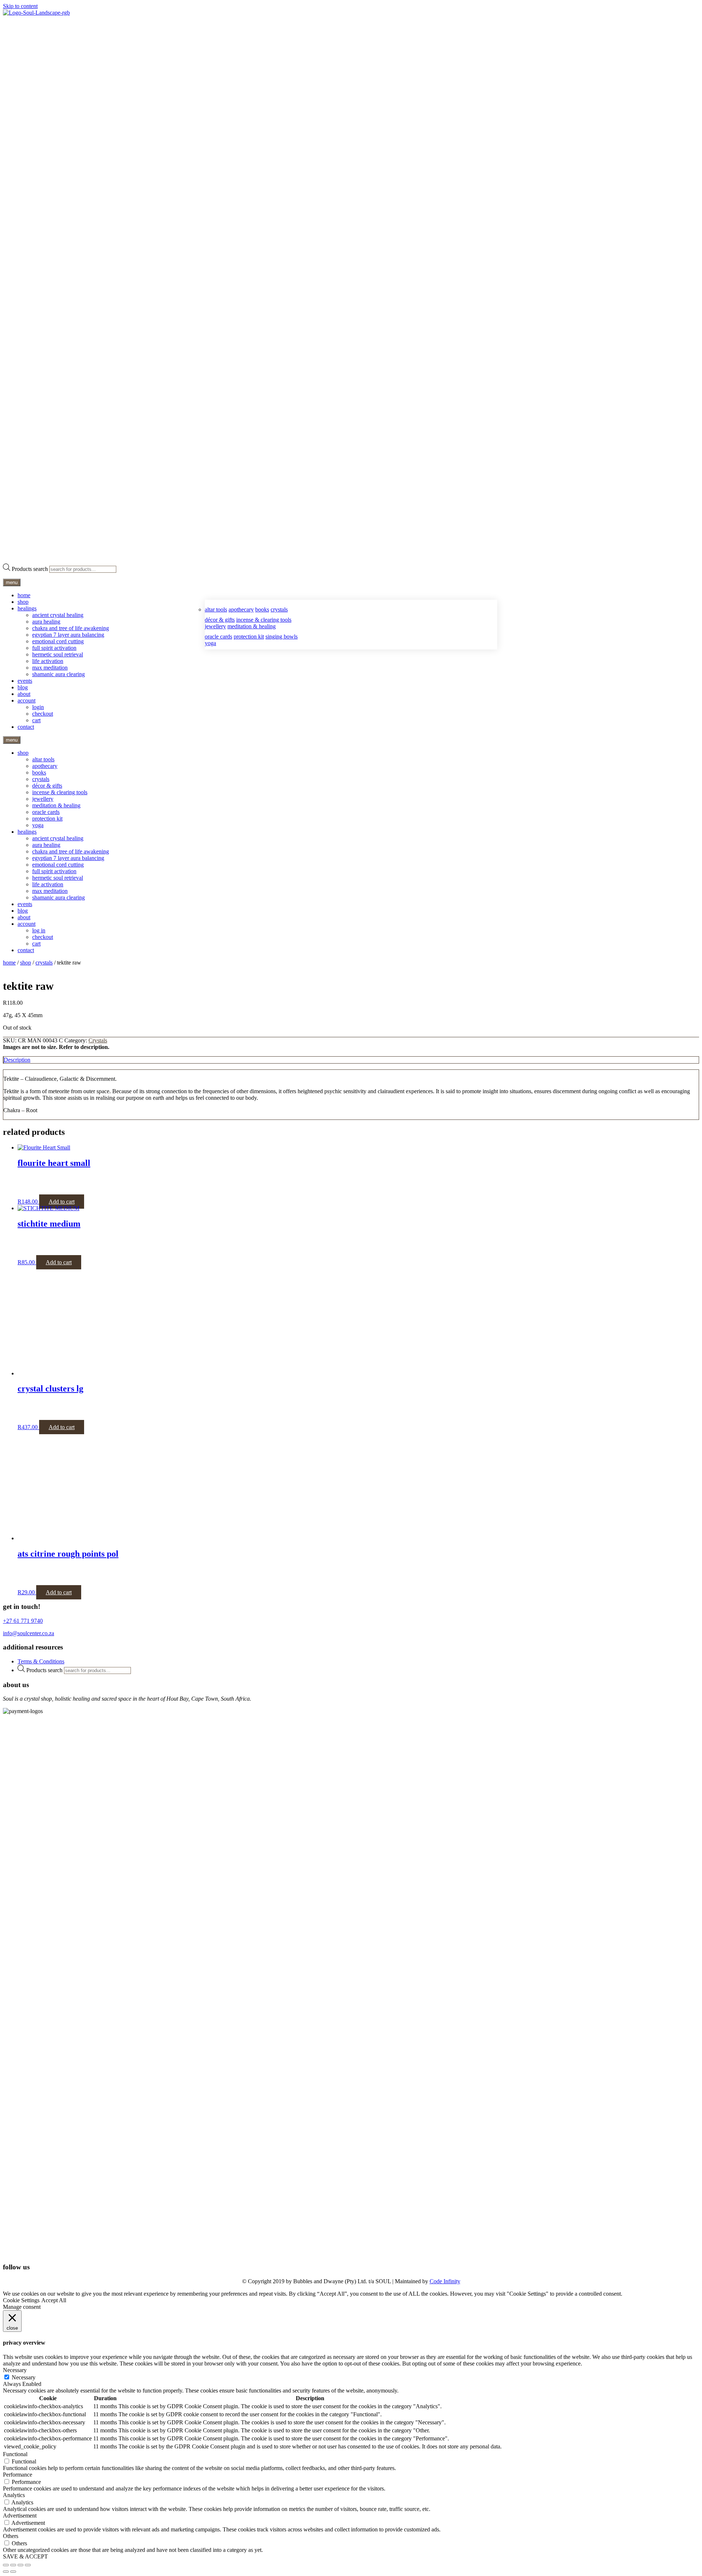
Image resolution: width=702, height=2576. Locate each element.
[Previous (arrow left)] (6, 2572)
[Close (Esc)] (28, 2565)
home (24, 595)
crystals (279, 609)
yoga (210, 643)
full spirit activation (54, 648)
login (38, 707)
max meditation (50, 668)
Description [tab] (17, 1060)
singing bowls (282, 637)
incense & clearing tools (264, 620)
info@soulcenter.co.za (29, 1633)
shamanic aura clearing (58, 674)
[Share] (20, 2565)
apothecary (241, 609)
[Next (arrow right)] (13, 2572)
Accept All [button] (54, 2300)
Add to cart (62, 1202)
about (24, 694)
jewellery (215, 626)
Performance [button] (18, 2475)
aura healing (46, 622)
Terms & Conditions (41, 1661)
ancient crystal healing (58, 615)
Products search (30, 569)
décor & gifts (220, 620)
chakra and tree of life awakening (71, 628)
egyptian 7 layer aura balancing (68, 635)
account (27, 700)
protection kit (249, 637)
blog (23, 687)
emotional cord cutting (58, 641)
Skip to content (20, 6)
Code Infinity (445, 2281)
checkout (43, 714)
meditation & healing (252, 626)
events (25, 681)
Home (9, 963)
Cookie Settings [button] (21, 2300)
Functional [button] (15, 2454)
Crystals (44, 963)
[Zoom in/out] (6, 2565)
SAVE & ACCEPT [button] (25, 2556)
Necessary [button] (15, 2370)
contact (26, 727)
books (262, 609)
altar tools (216, 609)
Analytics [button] (14, 2495)
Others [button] (11, 2536)
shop (23, 602)
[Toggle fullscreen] (13, 2565)
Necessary (24, 2377)
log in (39, 930)
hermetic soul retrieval (58, 654)
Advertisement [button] (20, 2516)
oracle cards (218, 637)
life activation (48, 661)
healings (27, 608)
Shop (26, 963)
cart (36, 720)
